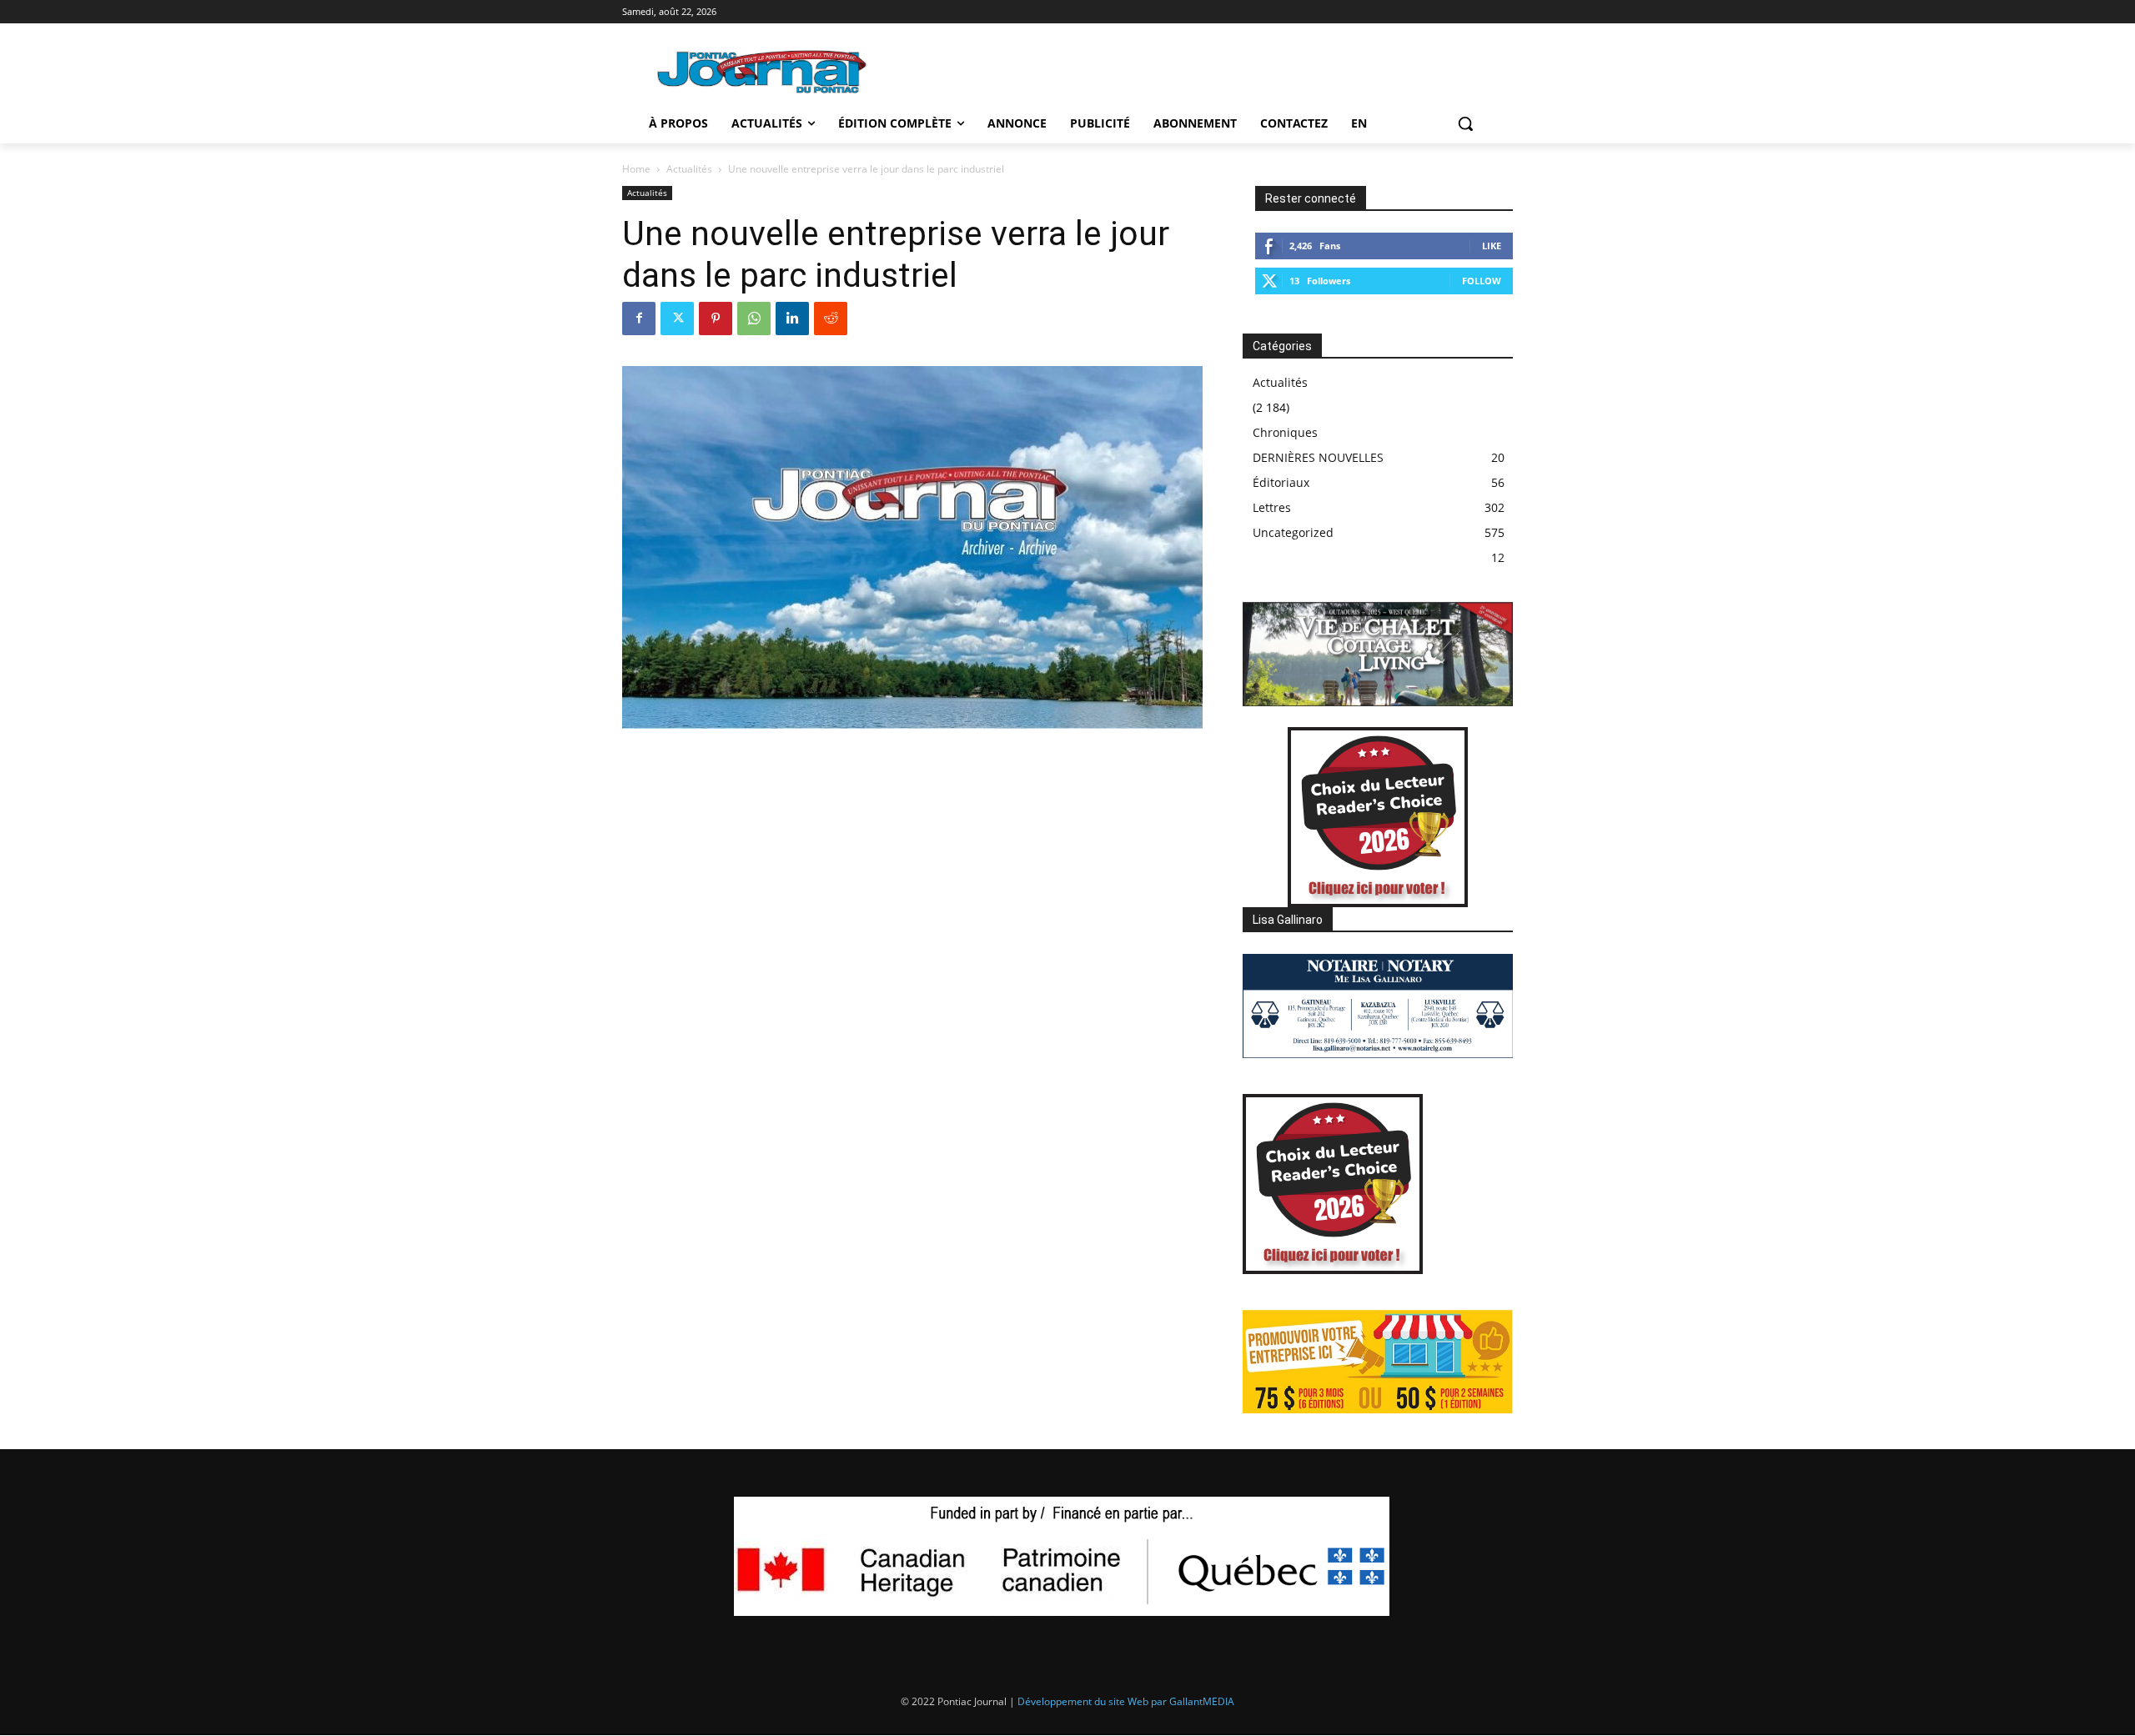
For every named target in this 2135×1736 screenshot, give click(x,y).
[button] (1465, 123)
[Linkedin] (792, 319)
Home (636, 169)
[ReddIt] (831, 319)
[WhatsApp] (754, 319)
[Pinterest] (716, 319)
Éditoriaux (1281, 482)
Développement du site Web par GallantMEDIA (1126, 1701)
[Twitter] (677, 319)
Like (1492, 246)
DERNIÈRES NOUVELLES (1318, 457)
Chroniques (1285, 432)
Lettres (1272, 507)
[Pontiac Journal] (763, 71)
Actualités (689, 169)
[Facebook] (639, 319)
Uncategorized (1293, 532)
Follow (1482, 281)
